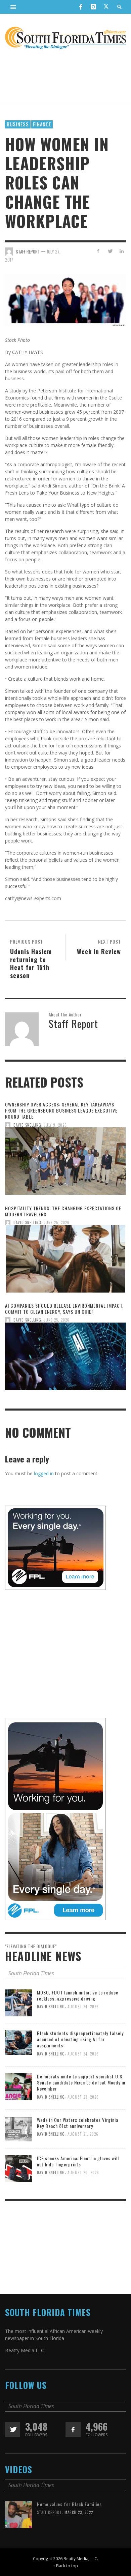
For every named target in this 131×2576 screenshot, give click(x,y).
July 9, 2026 (55, 1125)
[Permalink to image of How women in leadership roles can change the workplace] (65, 299)
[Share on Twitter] (110, 251)
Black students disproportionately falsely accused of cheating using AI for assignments (80, 2039)
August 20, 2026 (83, 2172)
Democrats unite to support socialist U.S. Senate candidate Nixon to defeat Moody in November (81, 2082)
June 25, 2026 (57, 1222)
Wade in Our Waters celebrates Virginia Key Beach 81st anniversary (78, 2123)
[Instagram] (93, 7)
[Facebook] (81, 7)
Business (18, 124)
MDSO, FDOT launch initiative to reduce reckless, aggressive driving (78, 1995)
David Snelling (27, 1125)
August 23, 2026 (83, 2097)
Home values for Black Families (69, 2504)
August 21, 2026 (83, 2134)
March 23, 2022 (79, 2512)
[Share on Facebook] (98, 251)
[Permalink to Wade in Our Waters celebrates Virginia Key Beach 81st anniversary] (18, 2128)
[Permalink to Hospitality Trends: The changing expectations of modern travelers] (65, 1261)
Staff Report (49, 2512)
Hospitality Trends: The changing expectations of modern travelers (63, 1211)
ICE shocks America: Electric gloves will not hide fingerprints (78, 2161)
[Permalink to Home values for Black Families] (18, 2514)
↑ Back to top (65, 2566)
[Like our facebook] (73, 2430)
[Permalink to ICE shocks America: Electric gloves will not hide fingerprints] (18, 2168)
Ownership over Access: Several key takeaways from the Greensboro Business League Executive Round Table (61, 1110)
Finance (42, 124)
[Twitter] (106, 7)
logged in (44, 1473)
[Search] (13, 7)
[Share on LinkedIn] (121, 251)
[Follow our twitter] (13, 2430)
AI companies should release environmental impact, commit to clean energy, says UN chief (64, 1309)
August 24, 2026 (83, 2007)
